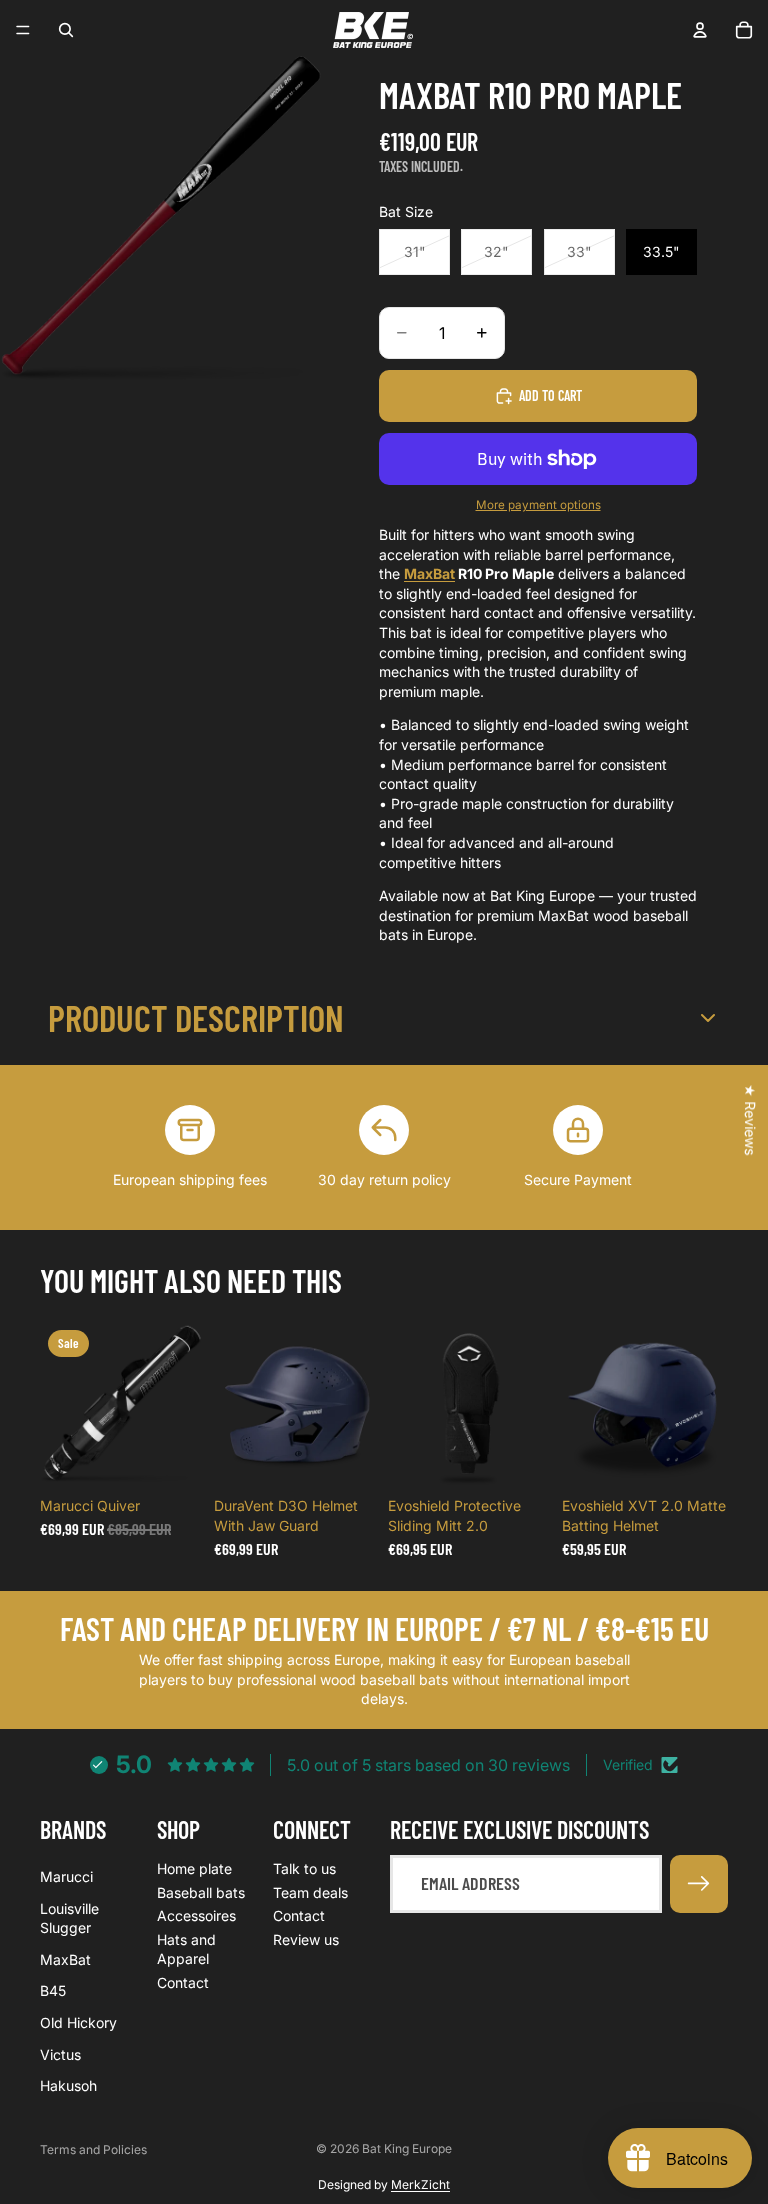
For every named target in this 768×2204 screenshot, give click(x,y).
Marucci (66, 1876)
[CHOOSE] (349, 1458)
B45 (53, 1990)
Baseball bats (201, 1891)
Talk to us (304, 1868)
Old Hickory (78, 2022)
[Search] (66, 30)
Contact (183, 1982)
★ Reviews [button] (750, 1119)
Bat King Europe (407, 2148)
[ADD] (175, 1458)
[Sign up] (699, 1884)
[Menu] (23, 30)
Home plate (194, 1868)
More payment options (538, 505)
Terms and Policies (93, 2149)
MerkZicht (420, 2184)
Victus (60, 2053)
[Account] (700, 30)
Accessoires (196, 1915)
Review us (306, 1938)
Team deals (310, 1891)
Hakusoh (68, 2085)
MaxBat (429, 573)
